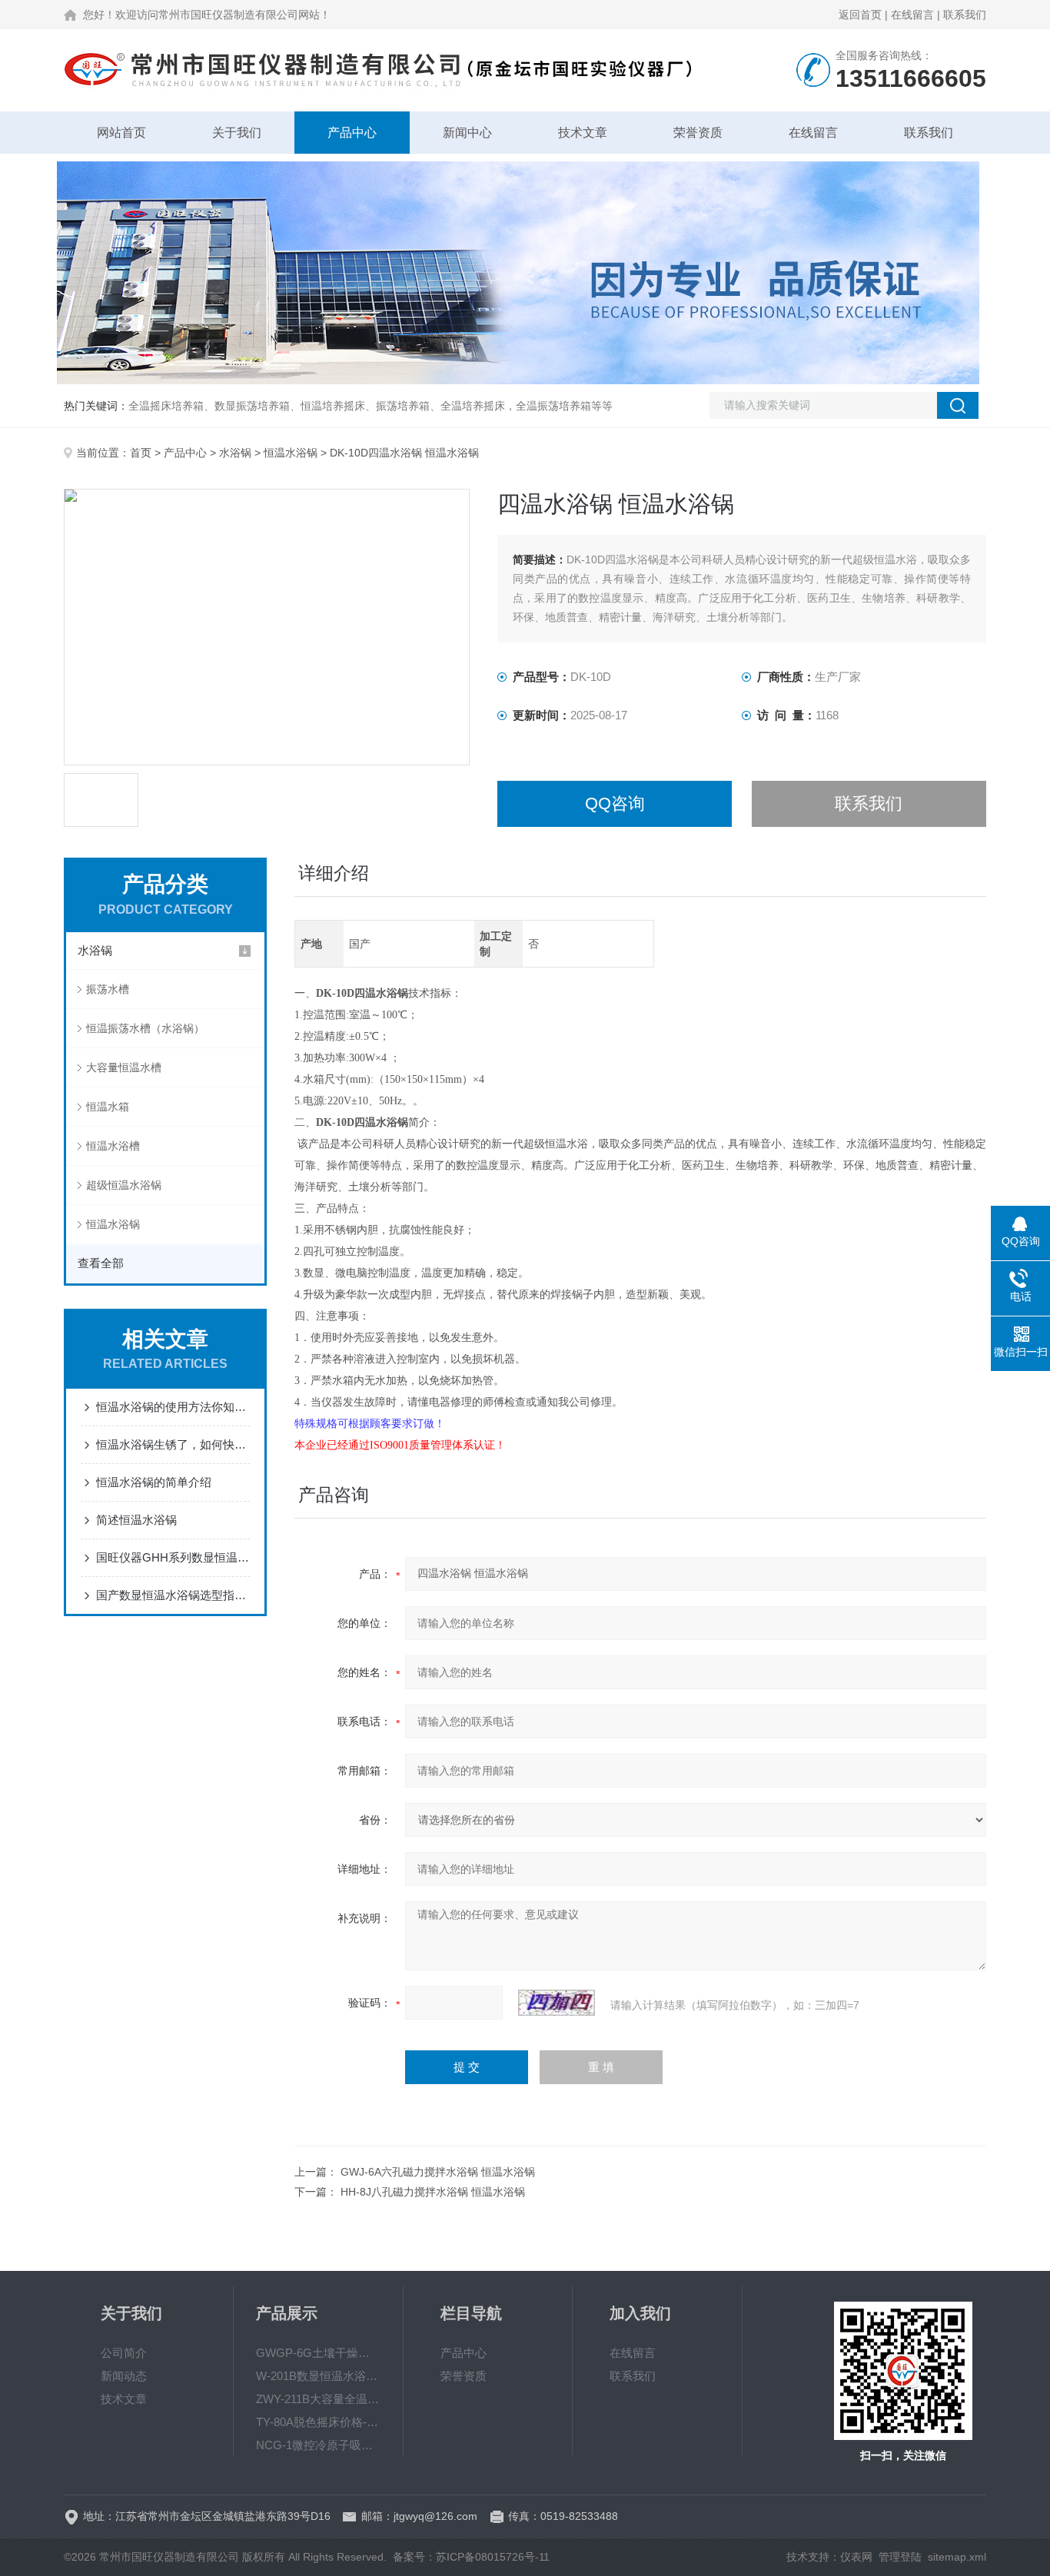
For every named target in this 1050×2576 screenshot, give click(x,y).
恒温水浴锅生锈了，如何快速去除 (173, 1444)
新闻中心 (467, 133)
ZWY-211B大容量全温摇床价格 (318, 2399)
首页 (141, 453)
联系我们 (965, 15)
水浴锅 (235, 453)
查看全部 (101, 1263)
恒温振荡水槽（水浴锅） (145, 1028)
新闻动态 (124, 2376)
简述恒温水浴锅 (136, 1520)
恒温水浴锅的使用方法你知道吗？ (173, 1407)
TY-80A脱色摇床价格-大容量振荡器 (318, 2422)
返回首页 (860, 15)
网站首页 (121, 133)
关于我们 (237, 133)
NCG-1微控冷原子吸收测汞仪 (318, 2445)
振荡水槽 (108, 989)
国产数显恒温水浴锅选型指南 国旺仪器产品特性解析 (173, 1595)
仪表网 (856, 2557)
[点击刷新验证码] (557, 2003)
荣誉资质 (698, 133)
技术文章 (583, 133)
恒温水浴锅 (291, 453)
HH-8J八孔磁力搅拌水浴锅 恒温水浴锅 (433, 2192)
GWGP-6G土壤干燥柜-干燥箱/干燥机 (318, 2353)
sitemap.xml (957, 2557)
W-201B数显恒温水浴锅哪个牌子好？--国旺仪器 (318, 2376)
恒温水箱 (108, 1107)
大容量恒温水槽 (124, 1067)
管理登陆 (900, 2557)
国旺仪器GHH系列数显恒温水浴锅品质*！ (173, 1557)
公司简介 (124, 2353)
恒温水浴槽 (113, 1146)
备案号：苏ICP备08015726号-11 (471, 2557)
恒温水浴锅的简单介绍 (154, 1482)
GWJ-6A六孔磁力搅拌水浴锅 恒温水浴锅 (438, 2172)
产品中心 (352, 133)
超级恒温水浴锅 (124, 1185)
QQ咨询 (615, 803)
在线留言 (912, 15)
